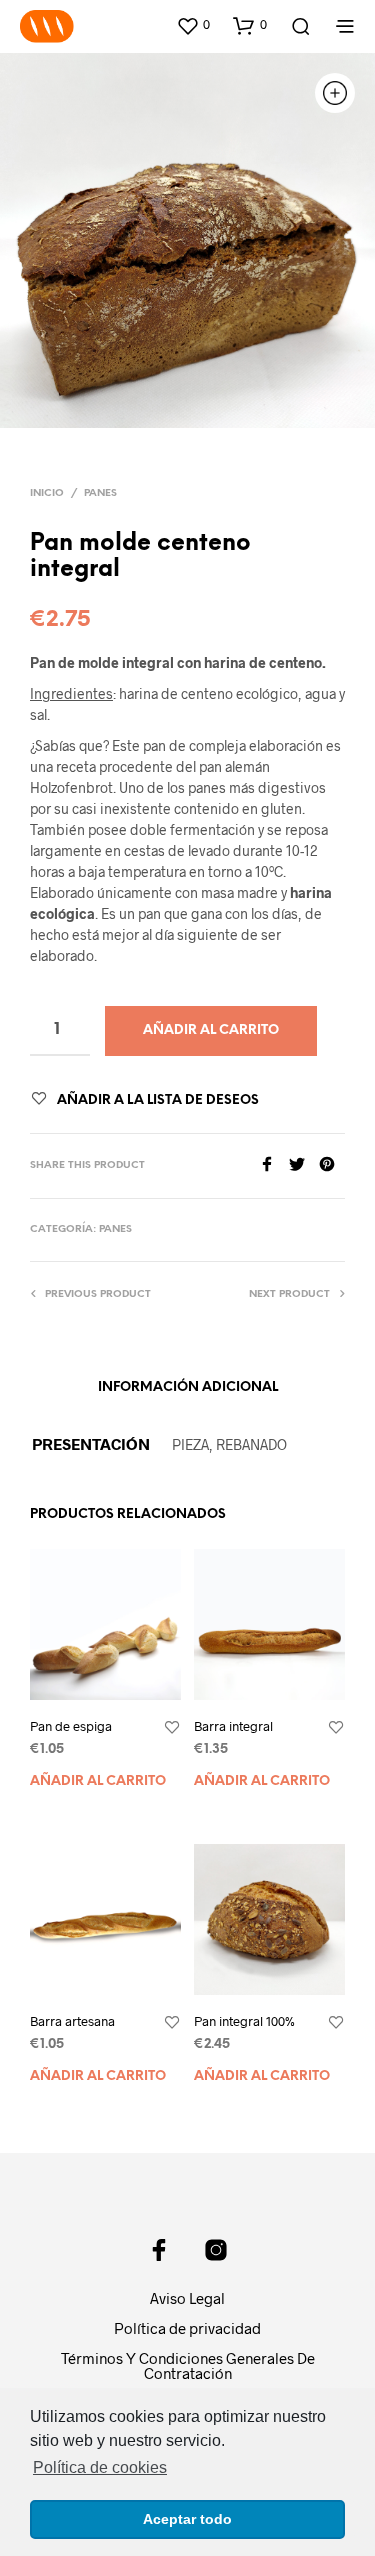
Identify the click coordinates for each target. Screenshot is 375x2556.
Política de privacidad (187, 2328)
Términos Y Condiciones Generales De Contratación (188, 2365)
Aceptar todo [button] (187, 2519)
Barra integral (233, 1726)
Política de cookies (100, 2467)
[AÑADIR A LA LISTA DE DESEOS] (172, 1728)
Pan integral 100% (244, 2021)
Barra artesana (72, 2021)
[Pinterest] (332, 1165)
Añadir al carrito (98, 1781)
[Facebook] (274, 1165)
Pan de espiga (71, 1726)
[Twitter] (304, 1165)
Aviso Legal (187, 2298)
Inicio (47, 493)
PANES (100, 493)
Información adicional (188, 1387)
